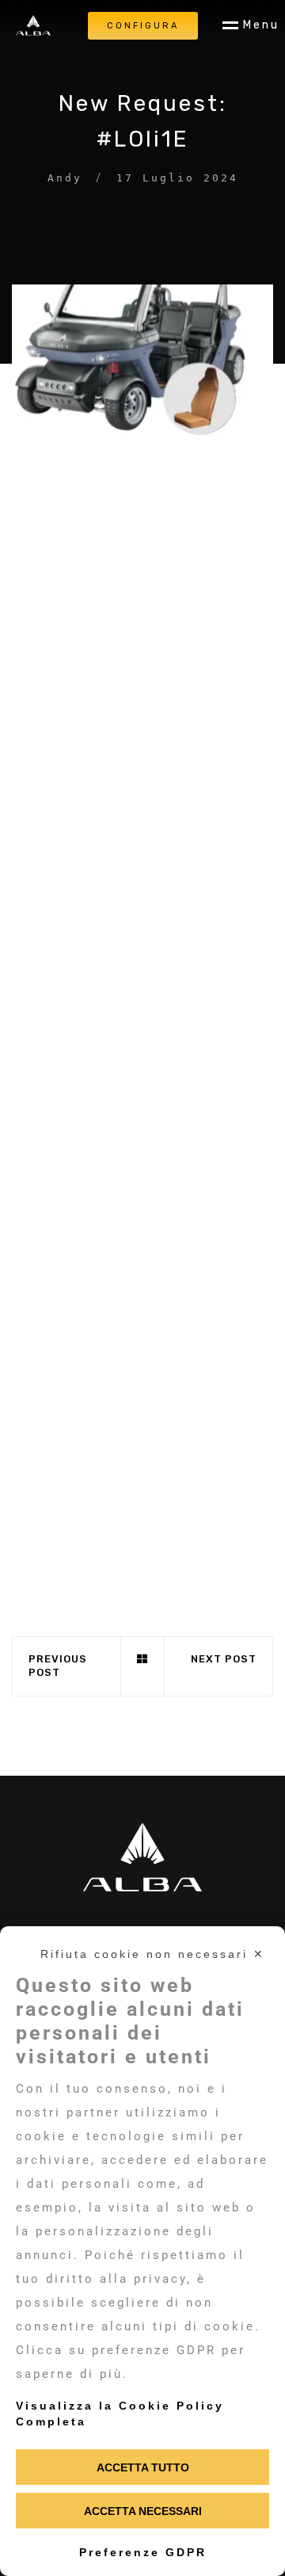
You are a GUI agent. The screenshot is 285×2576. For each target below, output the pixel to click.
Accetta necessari (143, 2511)
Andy (65, 178)
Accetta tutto (143, 2467)
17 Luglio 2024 (177, 178)
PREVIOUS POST (58, 1666)
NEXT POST (224, 1659)
